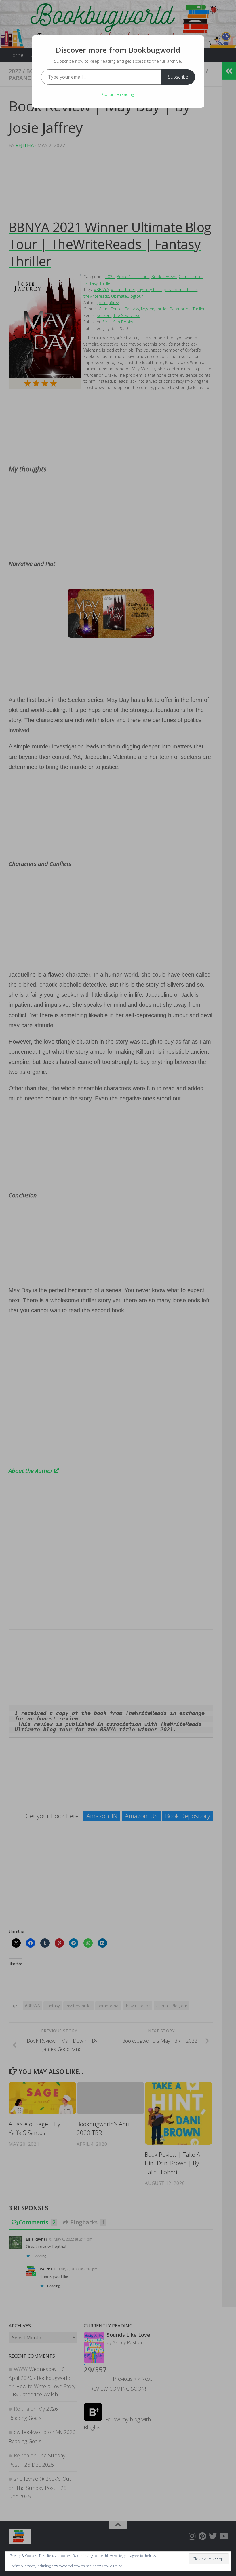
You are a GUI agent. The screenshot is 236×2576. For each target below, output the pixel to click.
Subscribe (178, 77)
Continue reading (118, 94)
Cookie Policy (112, 2566)
